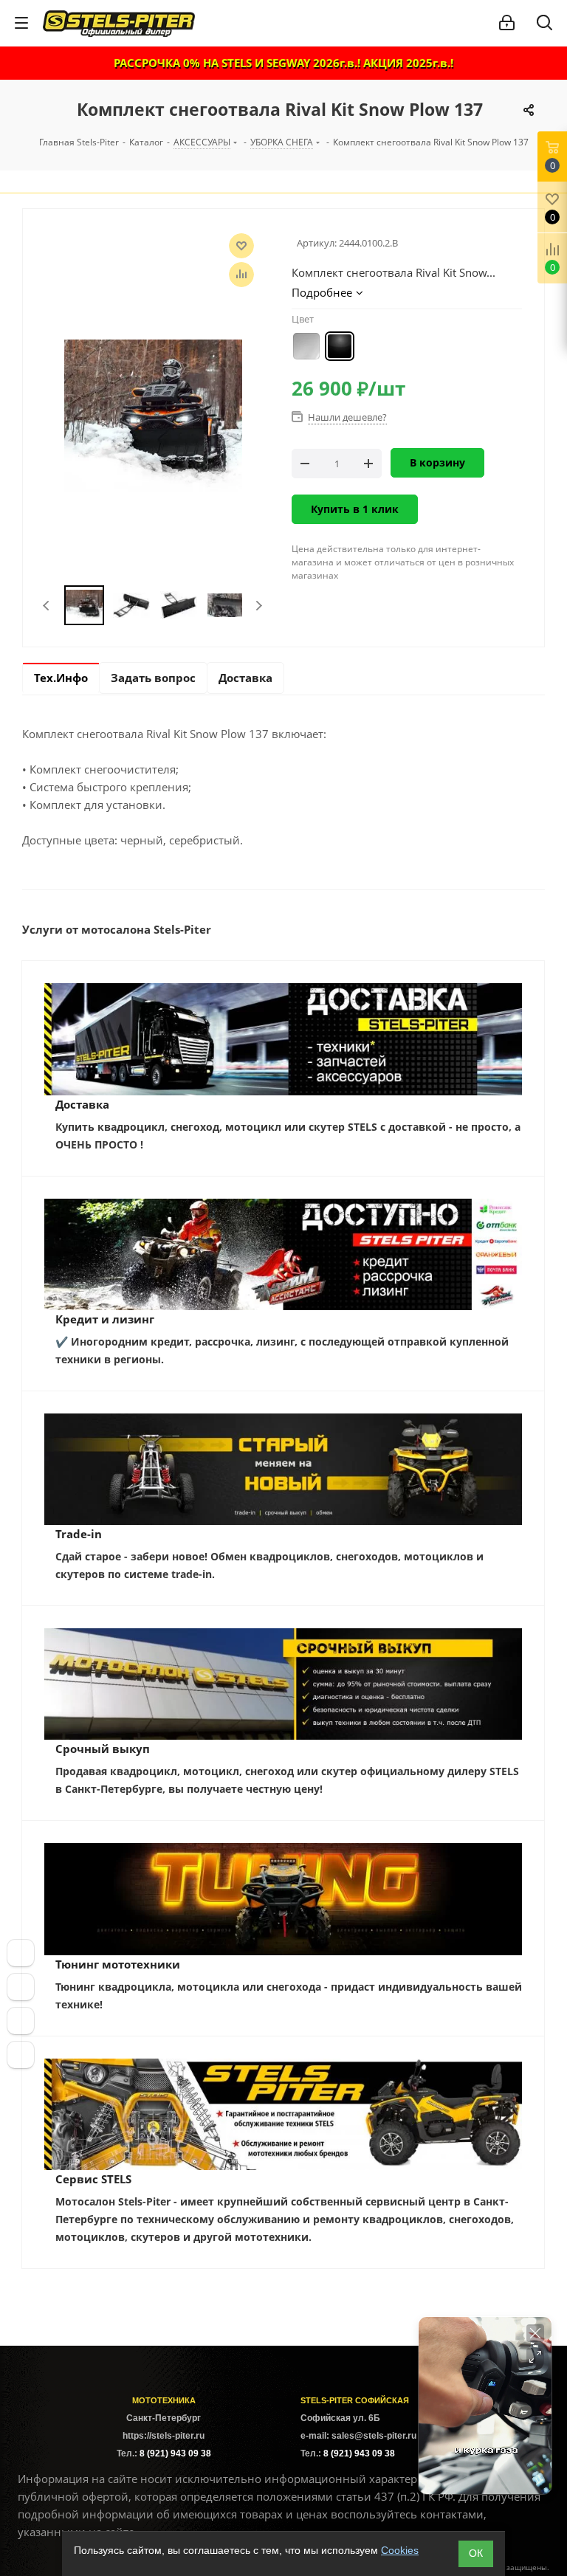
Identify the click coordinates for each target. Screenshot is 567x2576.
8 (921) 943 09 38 (175, 2453)
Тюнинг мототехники (118, 1964)
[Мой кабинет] (507, 23)
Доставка (82, 1104)
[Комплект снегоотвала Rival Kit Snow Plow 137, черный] (153, 414)
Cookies (400, 2550)
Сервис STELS (93, 2179)
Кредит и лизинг (105, 1319)
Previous (47, 606)
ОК (476, 2553)
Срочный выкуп (103, 1749)
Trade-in (79, 1534)
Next (259, 606)
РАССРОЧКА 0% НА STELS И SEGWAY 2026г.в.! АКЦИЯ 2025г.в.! (283, 63)
